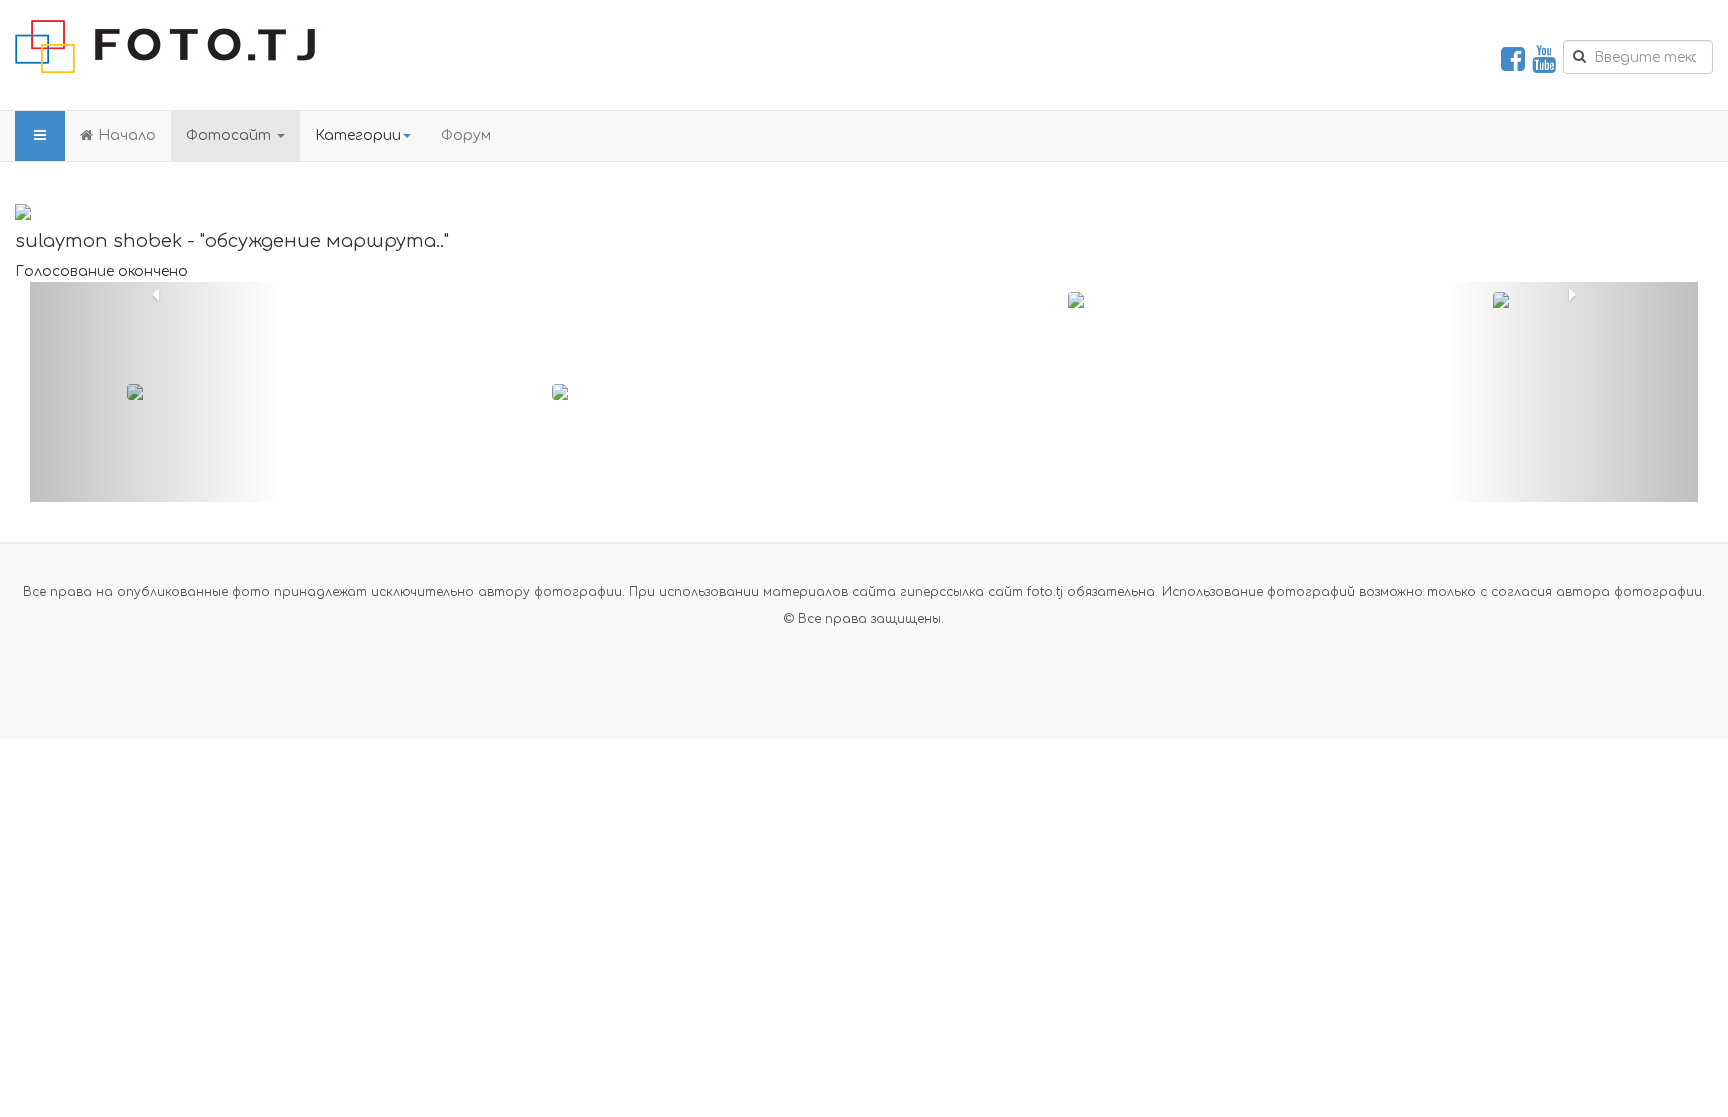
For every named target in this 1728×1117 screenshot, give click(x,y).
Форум (466, 135)
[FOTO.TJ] (165, 46)
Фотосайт (230, 135)
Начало (127, 135)
